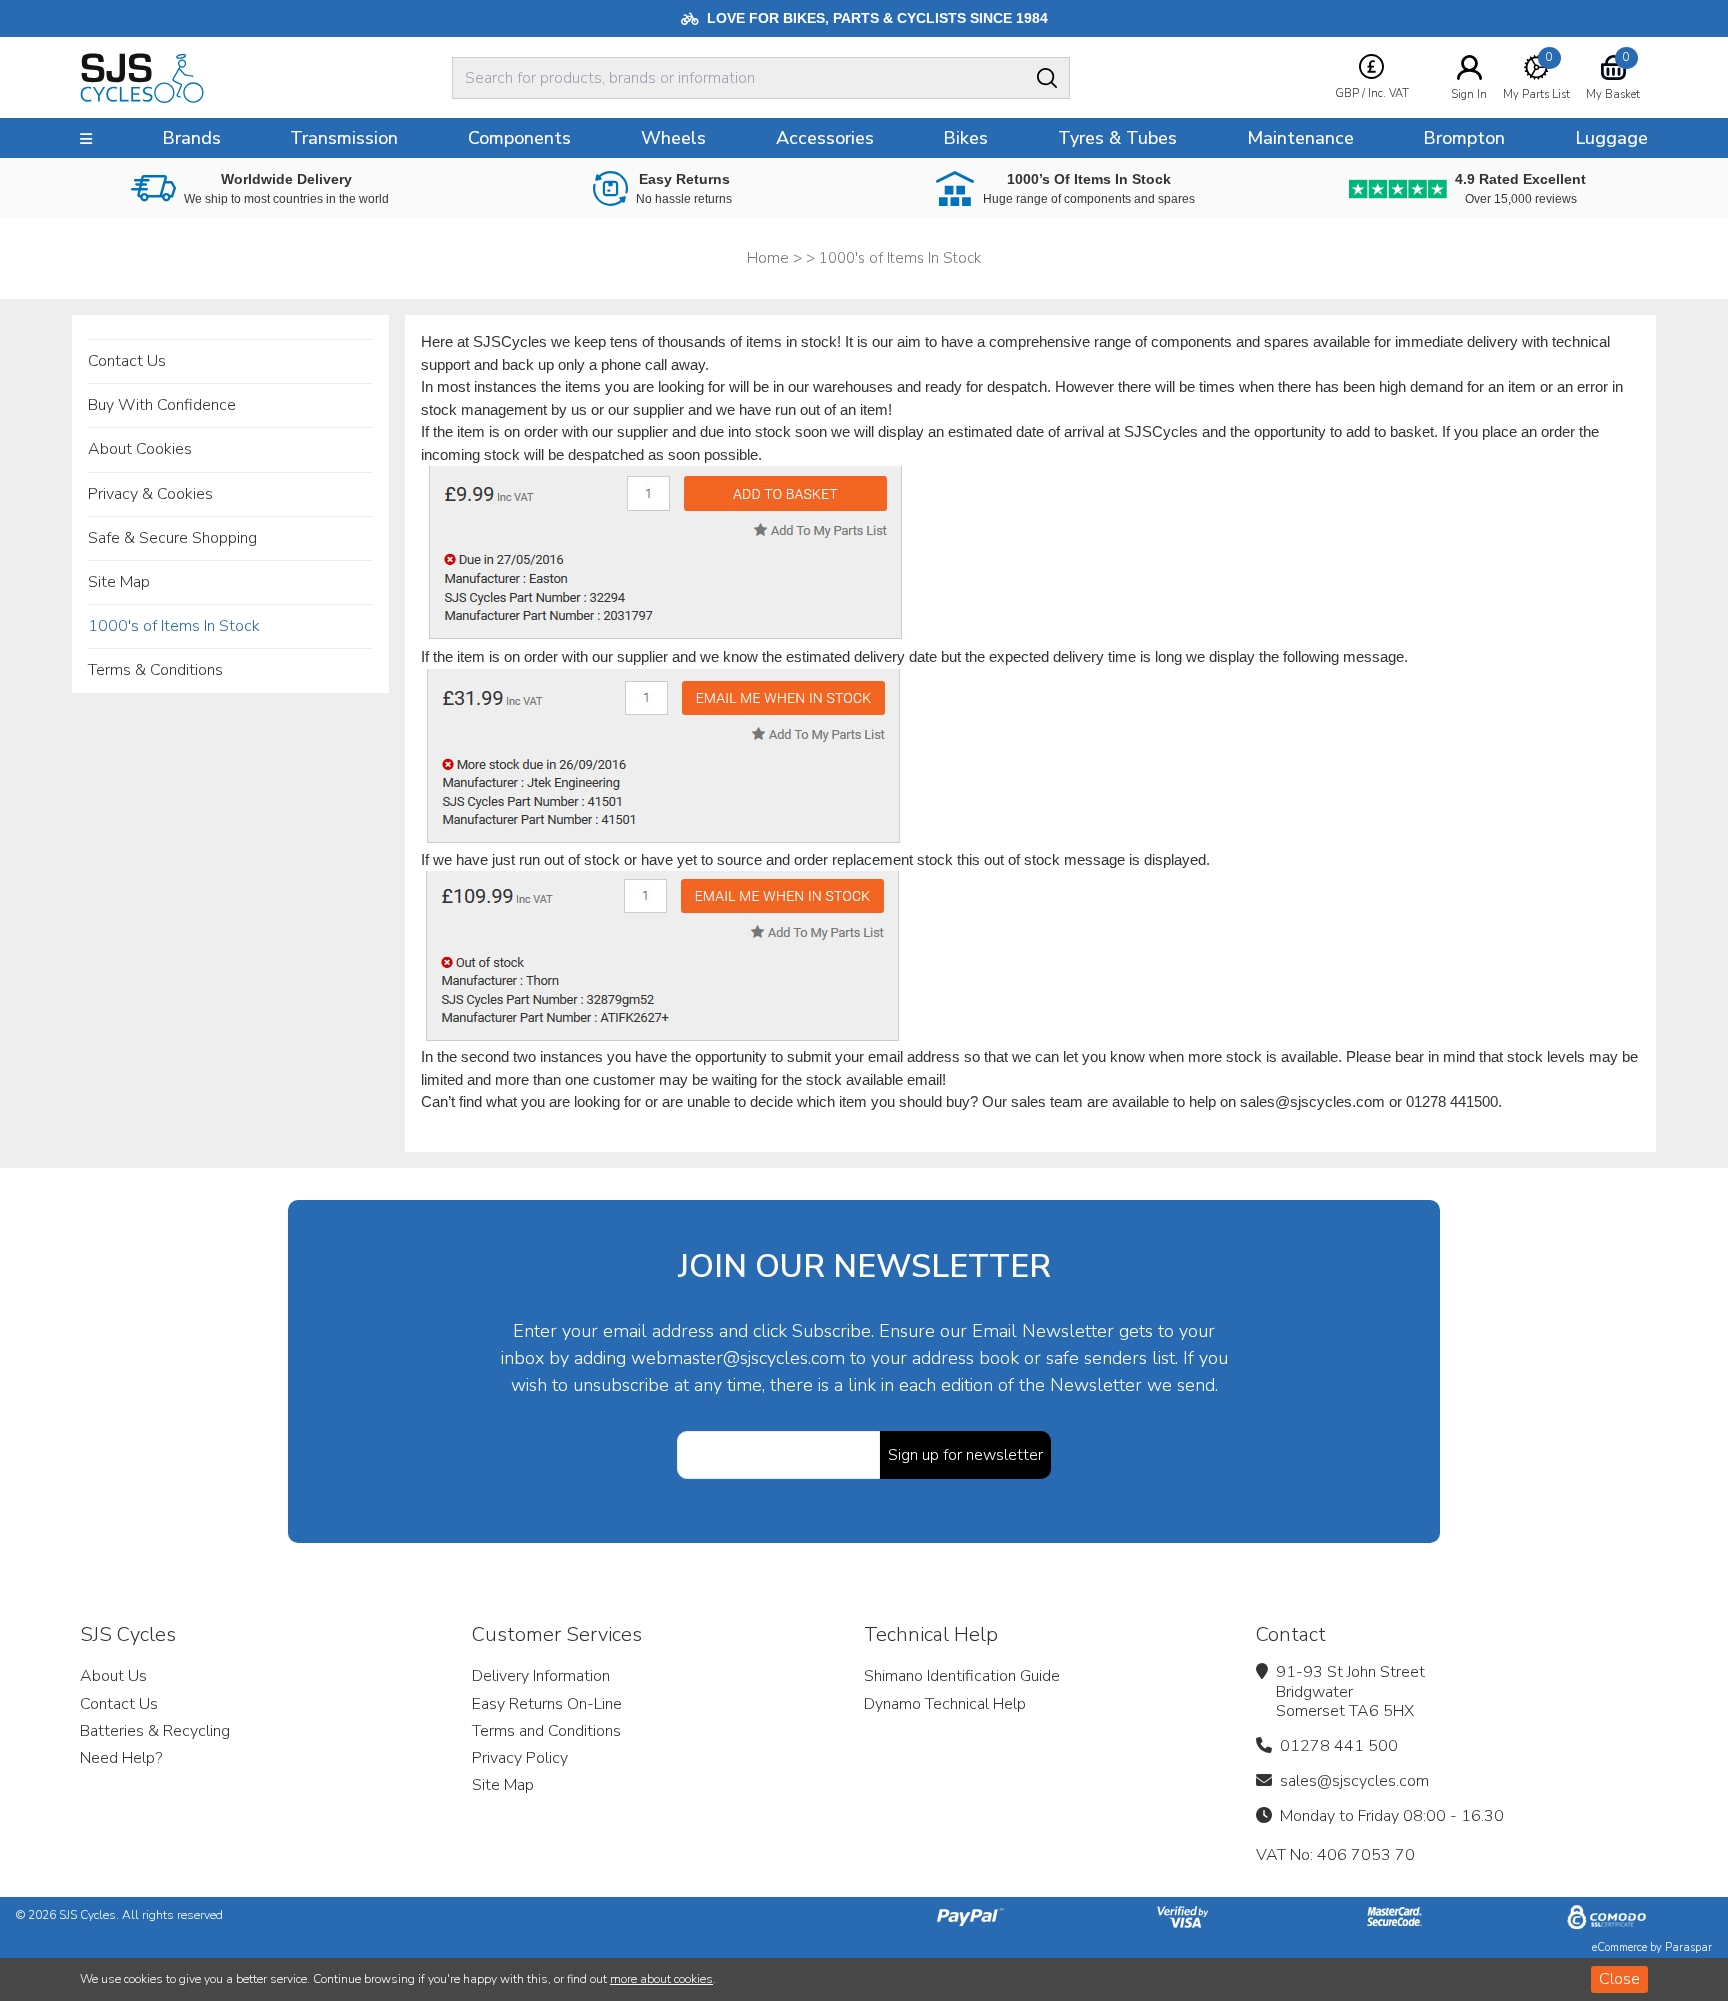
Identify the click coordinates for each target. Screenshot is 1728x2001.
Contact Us (127, 361)
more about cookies (661, 1979)
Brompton (1464, 138)
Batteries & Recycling (155, 1731)
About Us (113, 1676)
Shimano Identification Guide (962, 1676)
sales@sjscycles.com (1354, 1781)
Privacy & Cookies (150, 494)
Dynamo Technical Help (945, 1704)
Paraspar (1688, 1947)
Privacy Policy (520, 1758)
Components (519, 138)
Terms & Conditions (155, 670)
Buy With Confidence (162, 405)
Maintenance (1300, 138)
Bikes (965, 138)
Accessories (825, 138)
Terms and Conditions (546, 1731)
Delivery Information (541, 1676)
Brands (191, 138)
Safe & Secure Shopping (172, 538)
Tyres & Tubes (1117, 138)
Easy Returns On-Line (547, 1704)
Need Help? (121, 1758)
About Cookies (140, 449)
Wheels (673, 138)
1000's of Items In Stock (174, 626)
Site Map (119, 582)
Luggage (1611, 138)
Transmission (344, 138)
